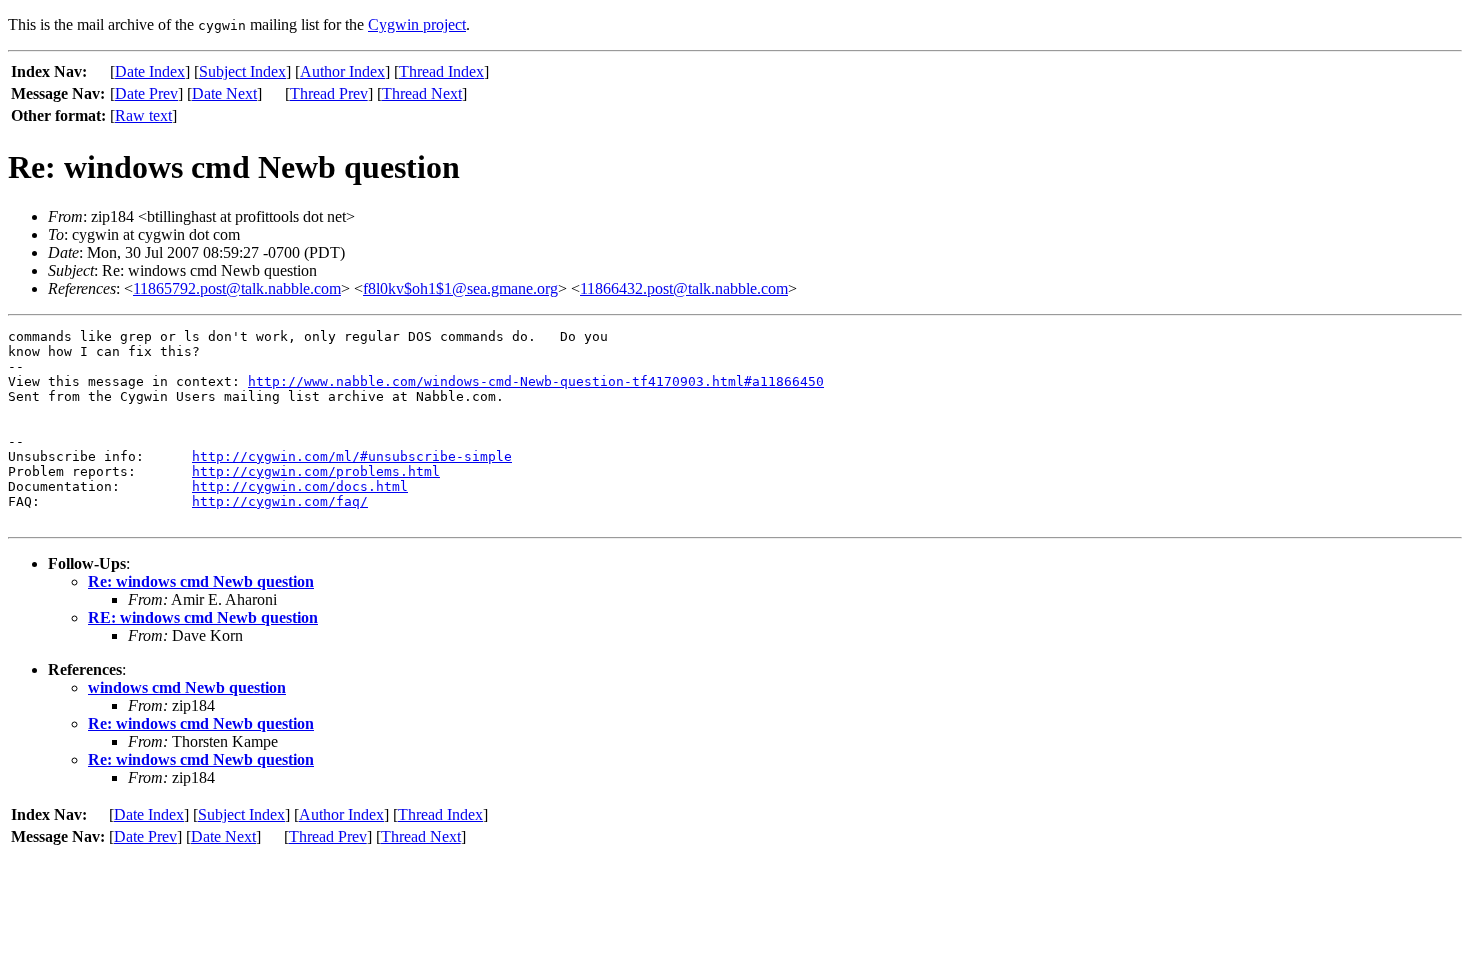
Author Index (342, 71)
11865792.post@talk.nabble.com (237, 288)
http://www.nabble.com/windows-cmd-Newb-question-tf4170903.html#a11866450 (536, 381)
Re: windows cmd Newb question (201, 581)
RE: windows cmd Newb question (203, 617)
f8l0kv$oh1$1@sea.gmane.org (460, 288)
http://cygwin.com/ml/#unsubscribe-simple (352, 456)
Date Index (150, 71)
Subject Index (242, 71)
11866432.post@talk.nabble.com (684, 288)
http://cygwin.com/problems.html (316, 471)
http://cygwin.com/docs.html (300, 486)
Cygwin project (417, 24)
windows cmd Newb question (187, 687)
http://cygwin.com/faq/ (280, 501)
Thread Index (441, 71)
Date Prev (146, 93)
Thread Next (422, 93)
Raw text (143, 115)
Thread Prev (329, 93)
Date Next (224, 93)
